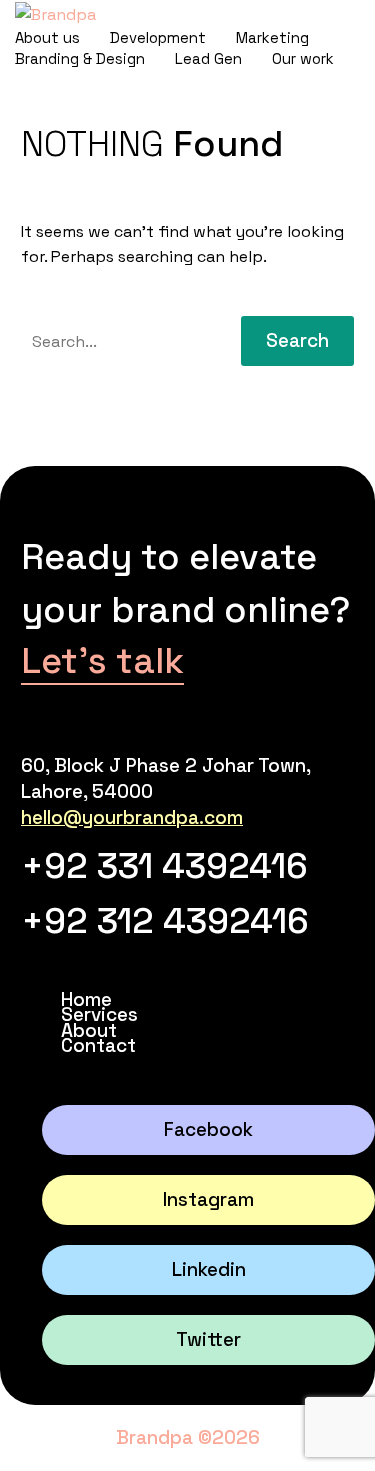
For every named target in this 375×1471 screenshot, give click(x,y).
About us (47, 37)
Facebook (208, 1129)
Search (297, 340)
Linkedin (209, 1269)
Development (158, 37)
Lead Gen (208, 58)
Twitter (208, 1339)
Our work (303, 58)
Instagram (208, 1199)
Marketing (272, 37)
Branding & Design (80, 58)
